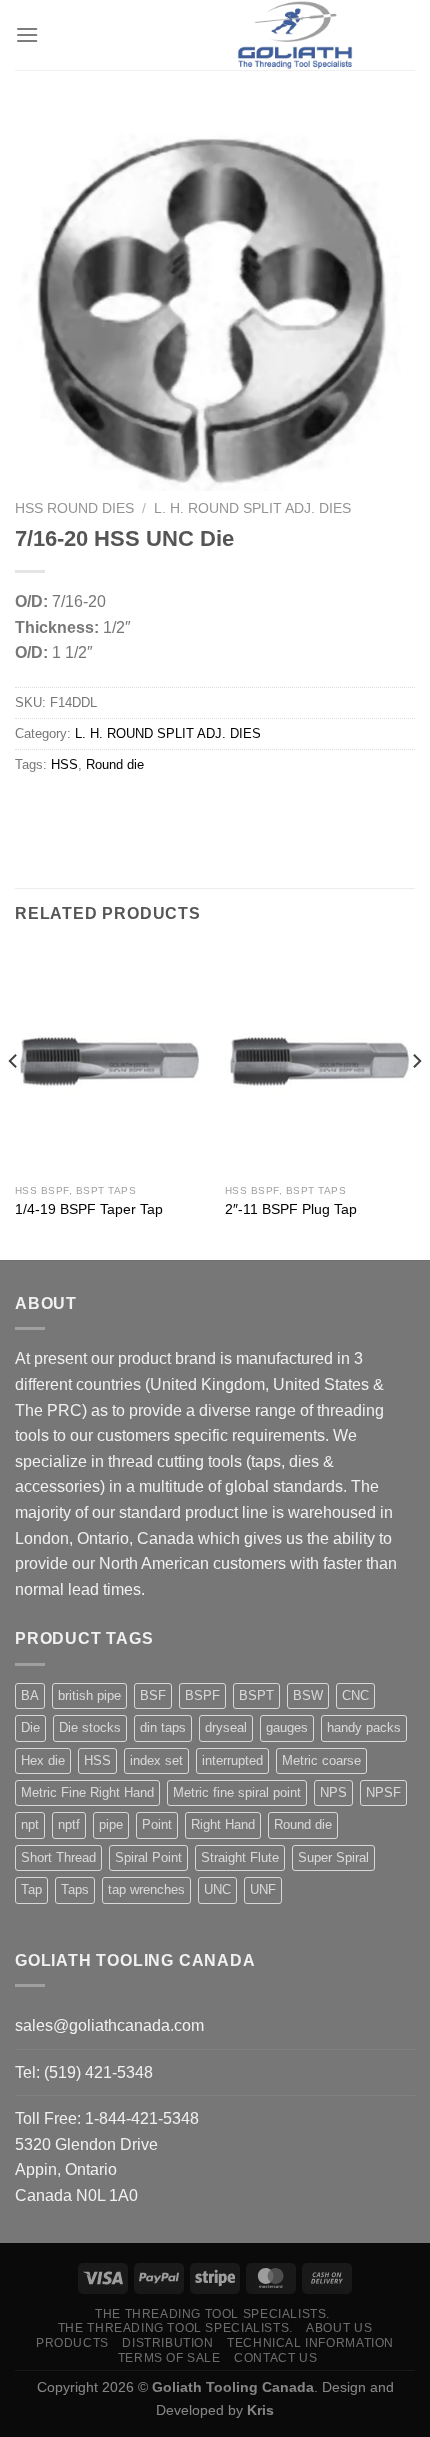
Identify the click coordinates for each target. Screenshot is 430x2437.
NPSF (383, 1792)
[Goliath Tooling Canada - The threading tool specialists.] (295, 35)
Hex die (43, 1760)
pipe (111, 1824)
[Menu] (27, 34)
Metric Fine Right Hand (87, 1792)
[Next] (416, 1101)
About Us (339, 2328)
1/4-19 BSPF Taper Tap (89, 1209)
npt (30, 1824)
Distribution (167, 2343)
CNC (355, 1695)
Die (30, 1727)
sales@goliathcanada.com (109, 2025)
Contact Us (275, 2358)
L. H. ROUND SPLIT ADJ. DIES (252, 508)
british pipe (89, 1695)
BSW (308, 1695)
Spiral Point (148, 1857)
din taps (163, 1727)
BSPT (256, 1695)
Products (72, 2343)
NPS (333, 1792)
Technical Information (310, 2343)
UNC (217, 1889)
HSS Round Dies (74, 508)
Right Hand (223, 1824)
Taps (75, 1889)
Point (157, 1824)
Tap (31, 1889)
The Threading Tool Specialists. (212, 2314)
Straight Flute (240, 1857)
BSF (153, 1695)
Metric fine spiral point (237, 1792)
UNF (263, 1889)
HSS (64, 764)
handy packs (364, 1727)
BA (30, 1695)
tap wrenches (146, 1889)
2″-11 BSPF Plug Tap (291, 1209)
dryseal (226, 1727)
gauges (287, 1727)
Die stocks (90, 1727)
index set (156, 1760)
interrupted (232, 1760)
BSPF (202, 1695)
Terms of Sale (169, 2358)
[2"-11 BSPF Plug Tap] (320, 1060)
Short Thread (58, 1857)
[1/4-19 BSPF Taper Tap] (110, 1060)
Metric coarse (321, 1760)
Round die (115, 764)
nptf (69, 1824)
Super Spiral (333, 1857)
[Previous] (14, 1101)
